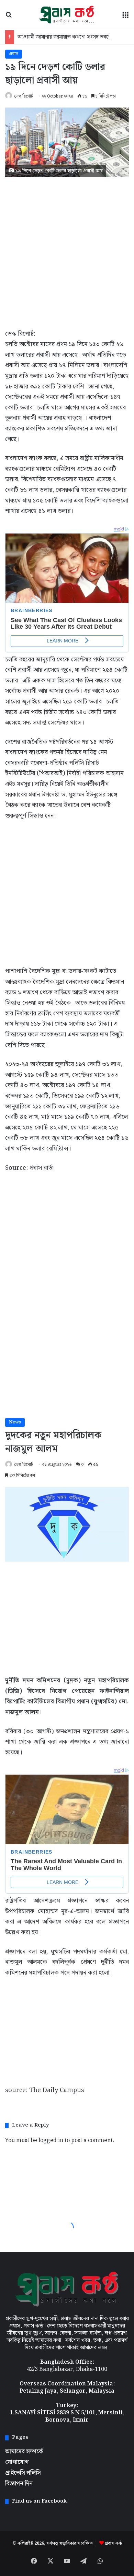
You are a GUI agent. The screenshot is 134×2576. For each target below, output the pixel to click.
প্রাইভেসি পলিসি (23, 2473)
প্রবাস (14, 54)
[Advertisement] (67, 251)
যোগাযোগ (17, 2462)
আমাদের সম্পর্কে (24, 2452)
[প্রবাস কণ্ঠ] (67, 15)
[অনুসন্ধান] (9, 17)
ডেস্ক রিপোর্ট (23, 96)
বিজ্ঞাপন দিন (19, 2484)
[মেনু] (125, 17)
